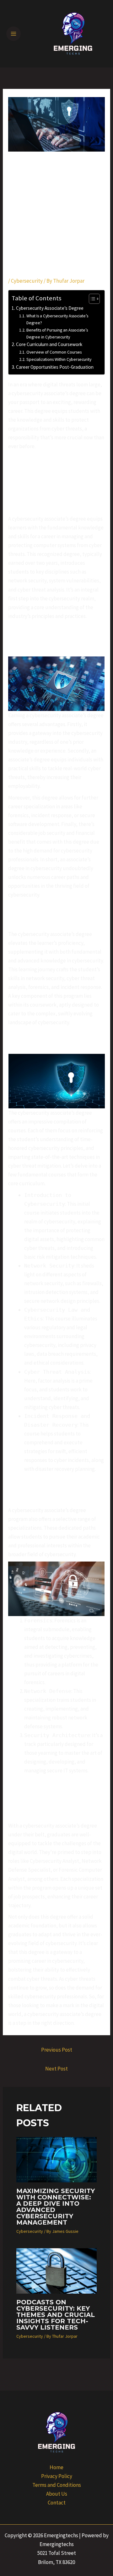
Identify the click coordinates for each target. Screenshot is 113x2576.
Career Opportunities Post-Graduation (55, 367)
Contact (57, 2503)
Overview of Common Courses (54, 352)
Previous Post (57, 2050)
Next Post (56, 2069)
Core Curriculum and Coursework (49, 344)
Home (56, 2467)
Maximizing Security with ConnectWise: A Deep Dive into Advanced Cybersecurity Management (56, 2207)
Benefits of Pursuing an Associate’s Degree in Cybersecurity (57, 333)
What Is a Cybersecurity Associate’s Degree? (57, 319)
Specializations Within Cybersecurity (59, 359)
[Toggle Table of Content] (91, 299)
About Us (57, 2494)
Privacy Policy (57, 2476)
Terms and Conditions (57, 2485)
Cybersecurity (27, 281)
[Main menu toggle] (13, 34)
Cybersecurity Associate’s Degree (50, 308)
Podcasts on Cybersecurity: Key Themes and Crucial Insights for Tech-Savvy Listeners (56, 2315)
